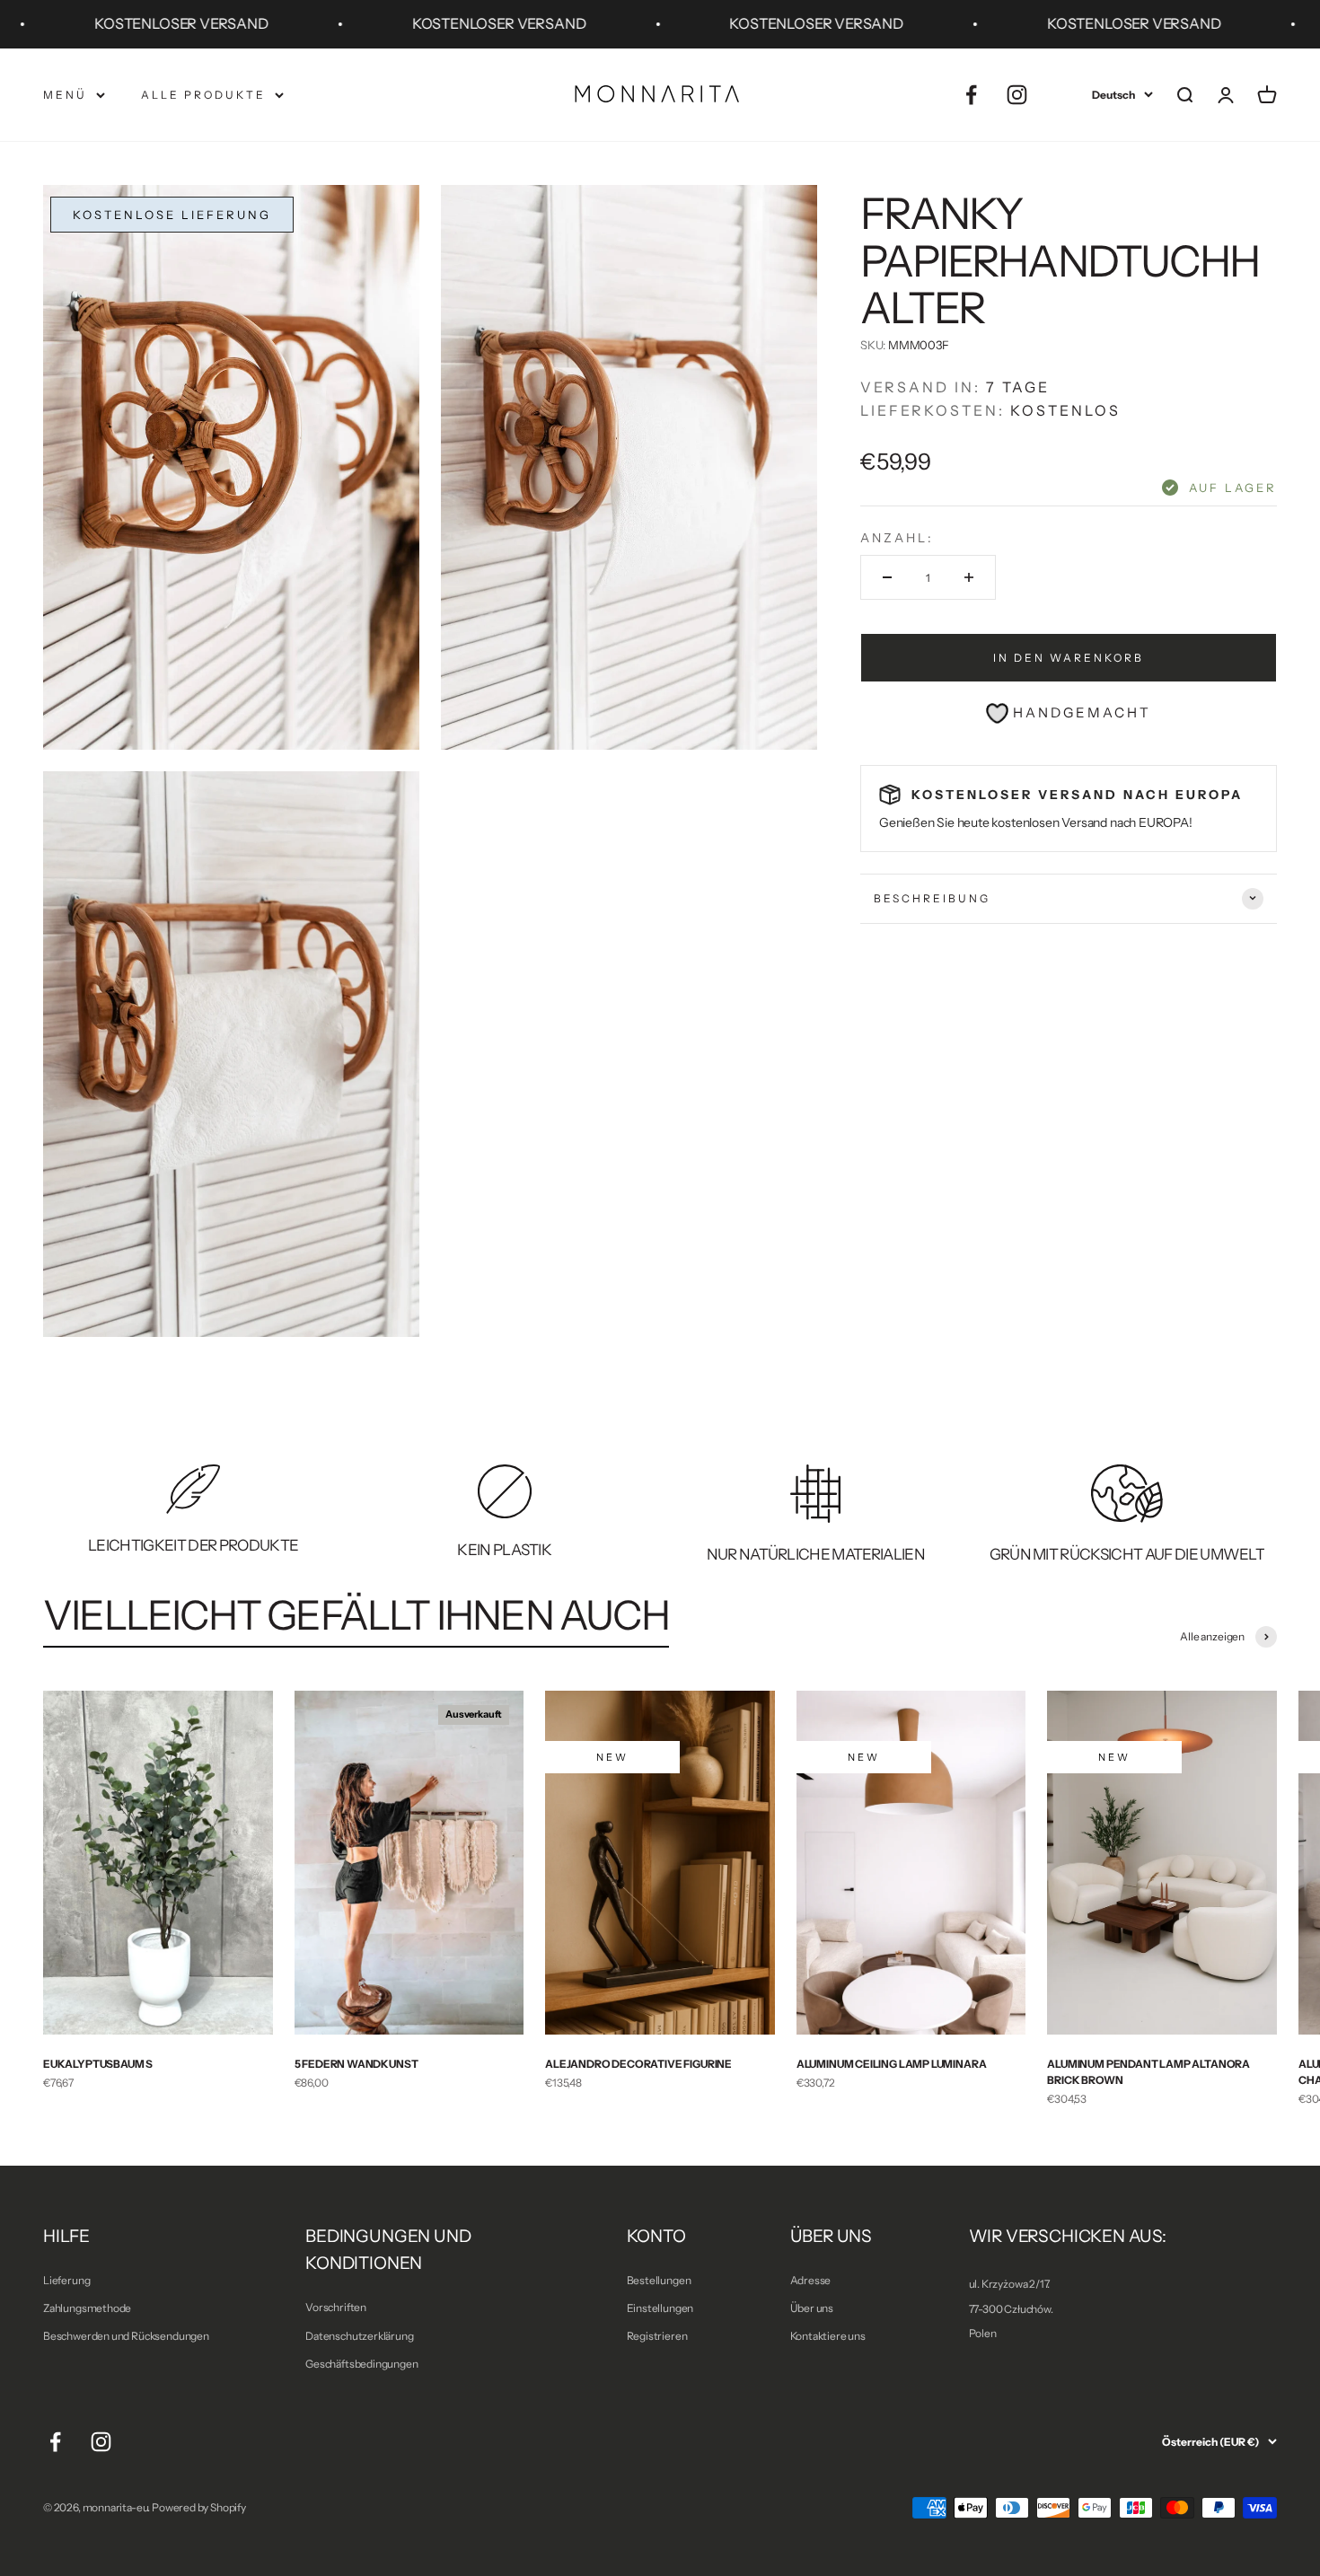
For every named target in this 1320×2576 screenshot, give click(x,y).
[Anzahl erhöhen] (969, 577)
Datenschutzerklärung (359, 2336)
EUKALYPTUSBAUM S (98, 2064)
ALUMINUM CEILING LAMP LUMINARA (892, 2064)
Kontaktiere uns (828, 2336)
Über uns (812, 2308)
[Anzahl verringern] (887, 577)
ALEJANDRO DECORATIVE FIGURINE (638, 2064)
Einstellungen (660, 2308)
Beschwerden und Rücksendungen (126, 2336)
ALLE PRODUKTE (203, 95)
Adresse (811, 2280)
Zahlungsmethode (87, 2308)
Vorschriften (336, 2307)
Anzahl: (897, 538)
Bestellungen (659, 2280)
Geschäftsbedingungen (361, 2364)
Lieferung (66, 2280)
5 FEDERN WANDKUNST (356, 2064)
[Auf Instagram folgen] (1017, 95)
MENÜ (65, 95)
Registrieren (657, 2336)
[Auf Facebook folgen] (971, 95)
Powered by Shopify (199, 2507)
